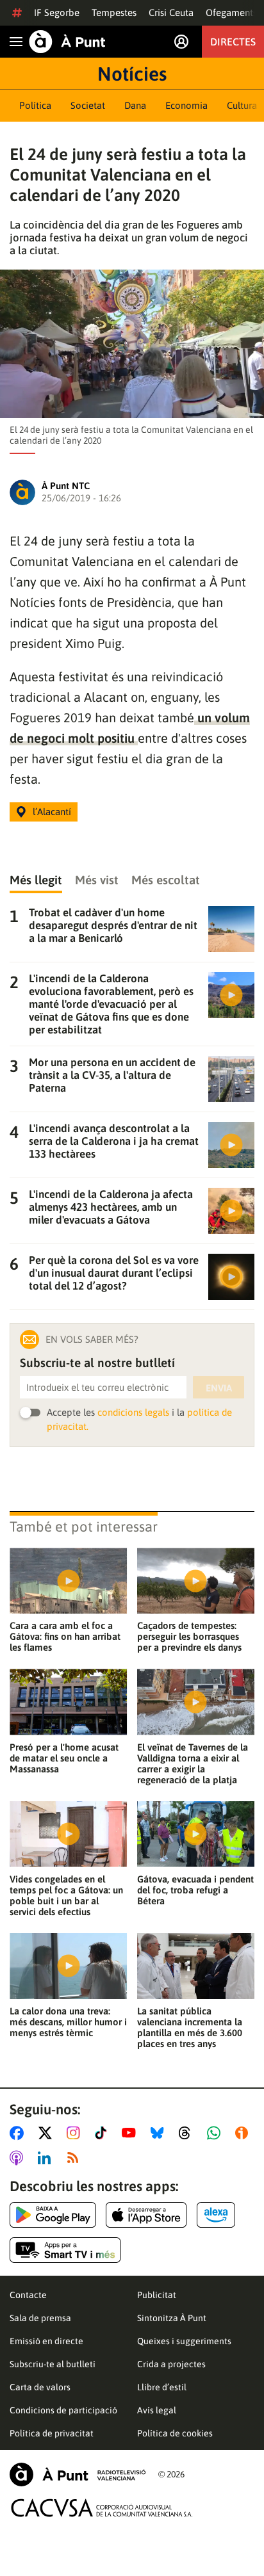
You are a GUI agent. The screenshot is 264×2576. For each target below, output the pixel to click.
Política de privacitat (52, 2433)
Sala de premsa (40, 2318)
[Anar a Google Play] (53, 2215)
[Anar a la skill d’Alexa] (216, 2215)
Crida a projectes (171, 2364)
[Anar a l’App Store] (146, 2215)
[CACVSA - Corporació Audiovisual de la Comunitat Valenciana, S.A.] (102, 2508)
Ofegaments (231, 12)
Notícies (132, 74)
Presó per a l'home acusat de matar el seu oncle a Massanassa (64, 1758)
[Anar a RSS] (76, 2158)
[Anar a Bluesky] (160, 2133)
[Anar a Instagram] (76, 2133)
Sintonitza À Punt (172, 2318)
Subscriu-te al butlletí (53, 2364)
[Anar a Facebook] (19, 2133)
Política (35, 105)
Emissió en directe (46, 2341)
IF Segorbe (57, 12)
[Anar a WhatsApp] (216, 2133)
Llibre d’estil (162, 2387)
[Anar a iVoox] (244, 2133)
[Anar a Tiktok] (103, 2133)
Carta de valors (40, 2387)
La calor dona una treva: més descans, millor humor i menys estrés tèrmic (68, 2022)
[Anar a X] (48, 2133)
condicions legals (133, 1412)
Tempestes (114, 12)
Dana (135, 105)
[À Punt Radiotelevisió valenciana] (78, 2475)
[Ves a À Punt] (67, 42)
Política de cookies (175, 2433)
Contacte (28, 2295)
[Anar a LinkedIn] (47, 2158)
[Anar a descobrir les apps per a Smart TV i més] (65, 2250)
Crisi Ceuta (171, 12)
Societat (88, 105)
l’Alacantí (52, 812)
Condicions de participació (63, 2410)
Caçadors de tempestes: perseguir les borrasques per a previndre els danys (189, 1636)
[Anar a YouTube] (131, 2133)
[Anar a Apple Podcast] (19, 2158)
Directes (233, 42)
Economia (186, 105)
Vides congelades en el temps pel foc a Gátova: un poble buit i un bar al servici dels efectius (66, 1895)
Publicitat (157, 2295)
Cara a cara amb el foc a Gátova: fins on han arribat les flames (65, 1636)
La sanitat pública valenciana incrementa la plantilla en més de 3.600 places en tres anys (190, 2027)
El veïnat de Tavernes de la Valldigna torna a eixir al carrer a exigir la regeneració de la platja (193, 1763)
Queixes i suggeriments (184, 2341)
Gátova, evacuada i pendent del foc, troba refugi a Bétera (195, 1890)
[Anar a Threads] (188, 2133)
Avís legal (157, 2410)
